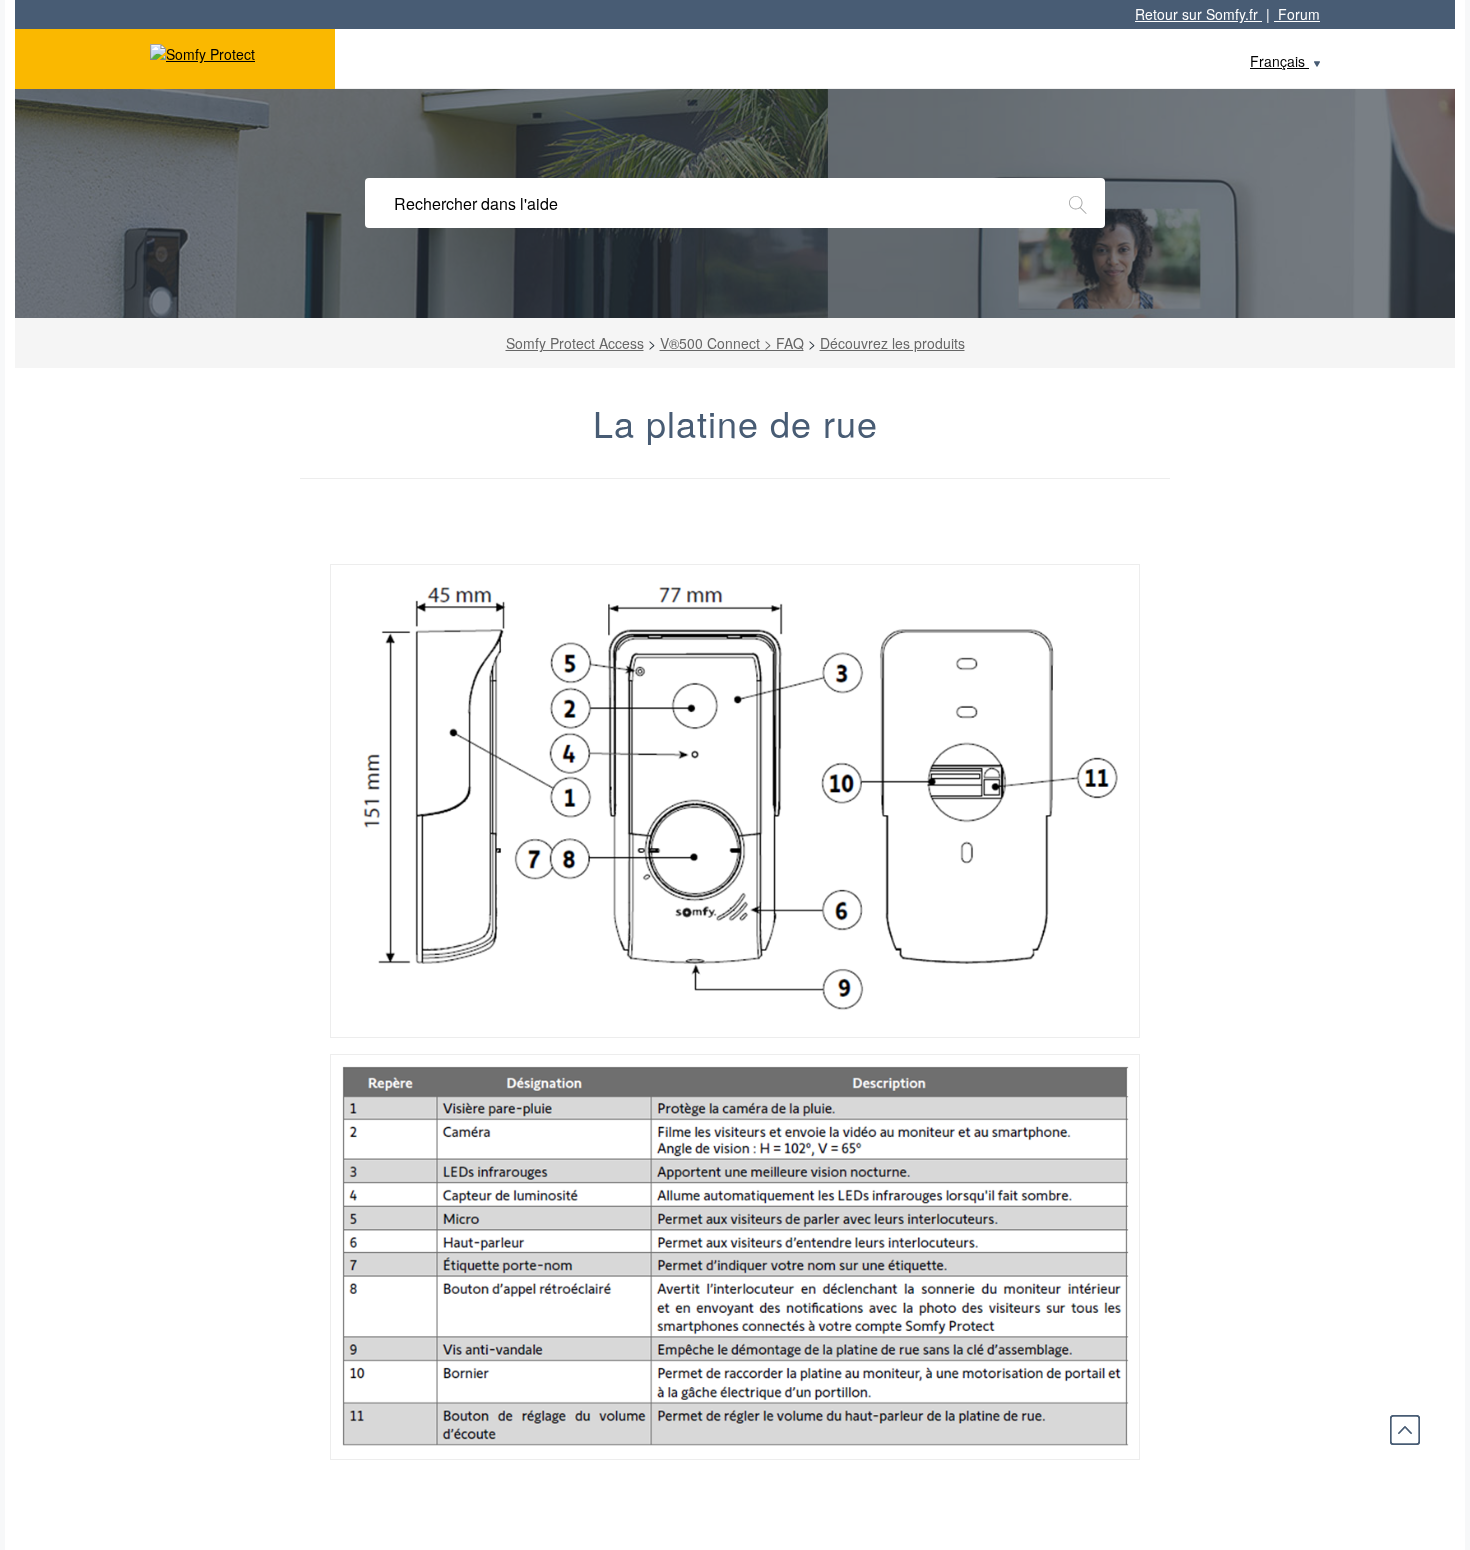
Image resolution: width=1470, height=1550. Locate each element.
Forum (1297, 14)
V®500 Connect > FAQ (732, 343)
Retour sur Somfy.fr (1198, 14)
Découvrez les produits (892, 343)
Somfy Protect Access (575, 343)
